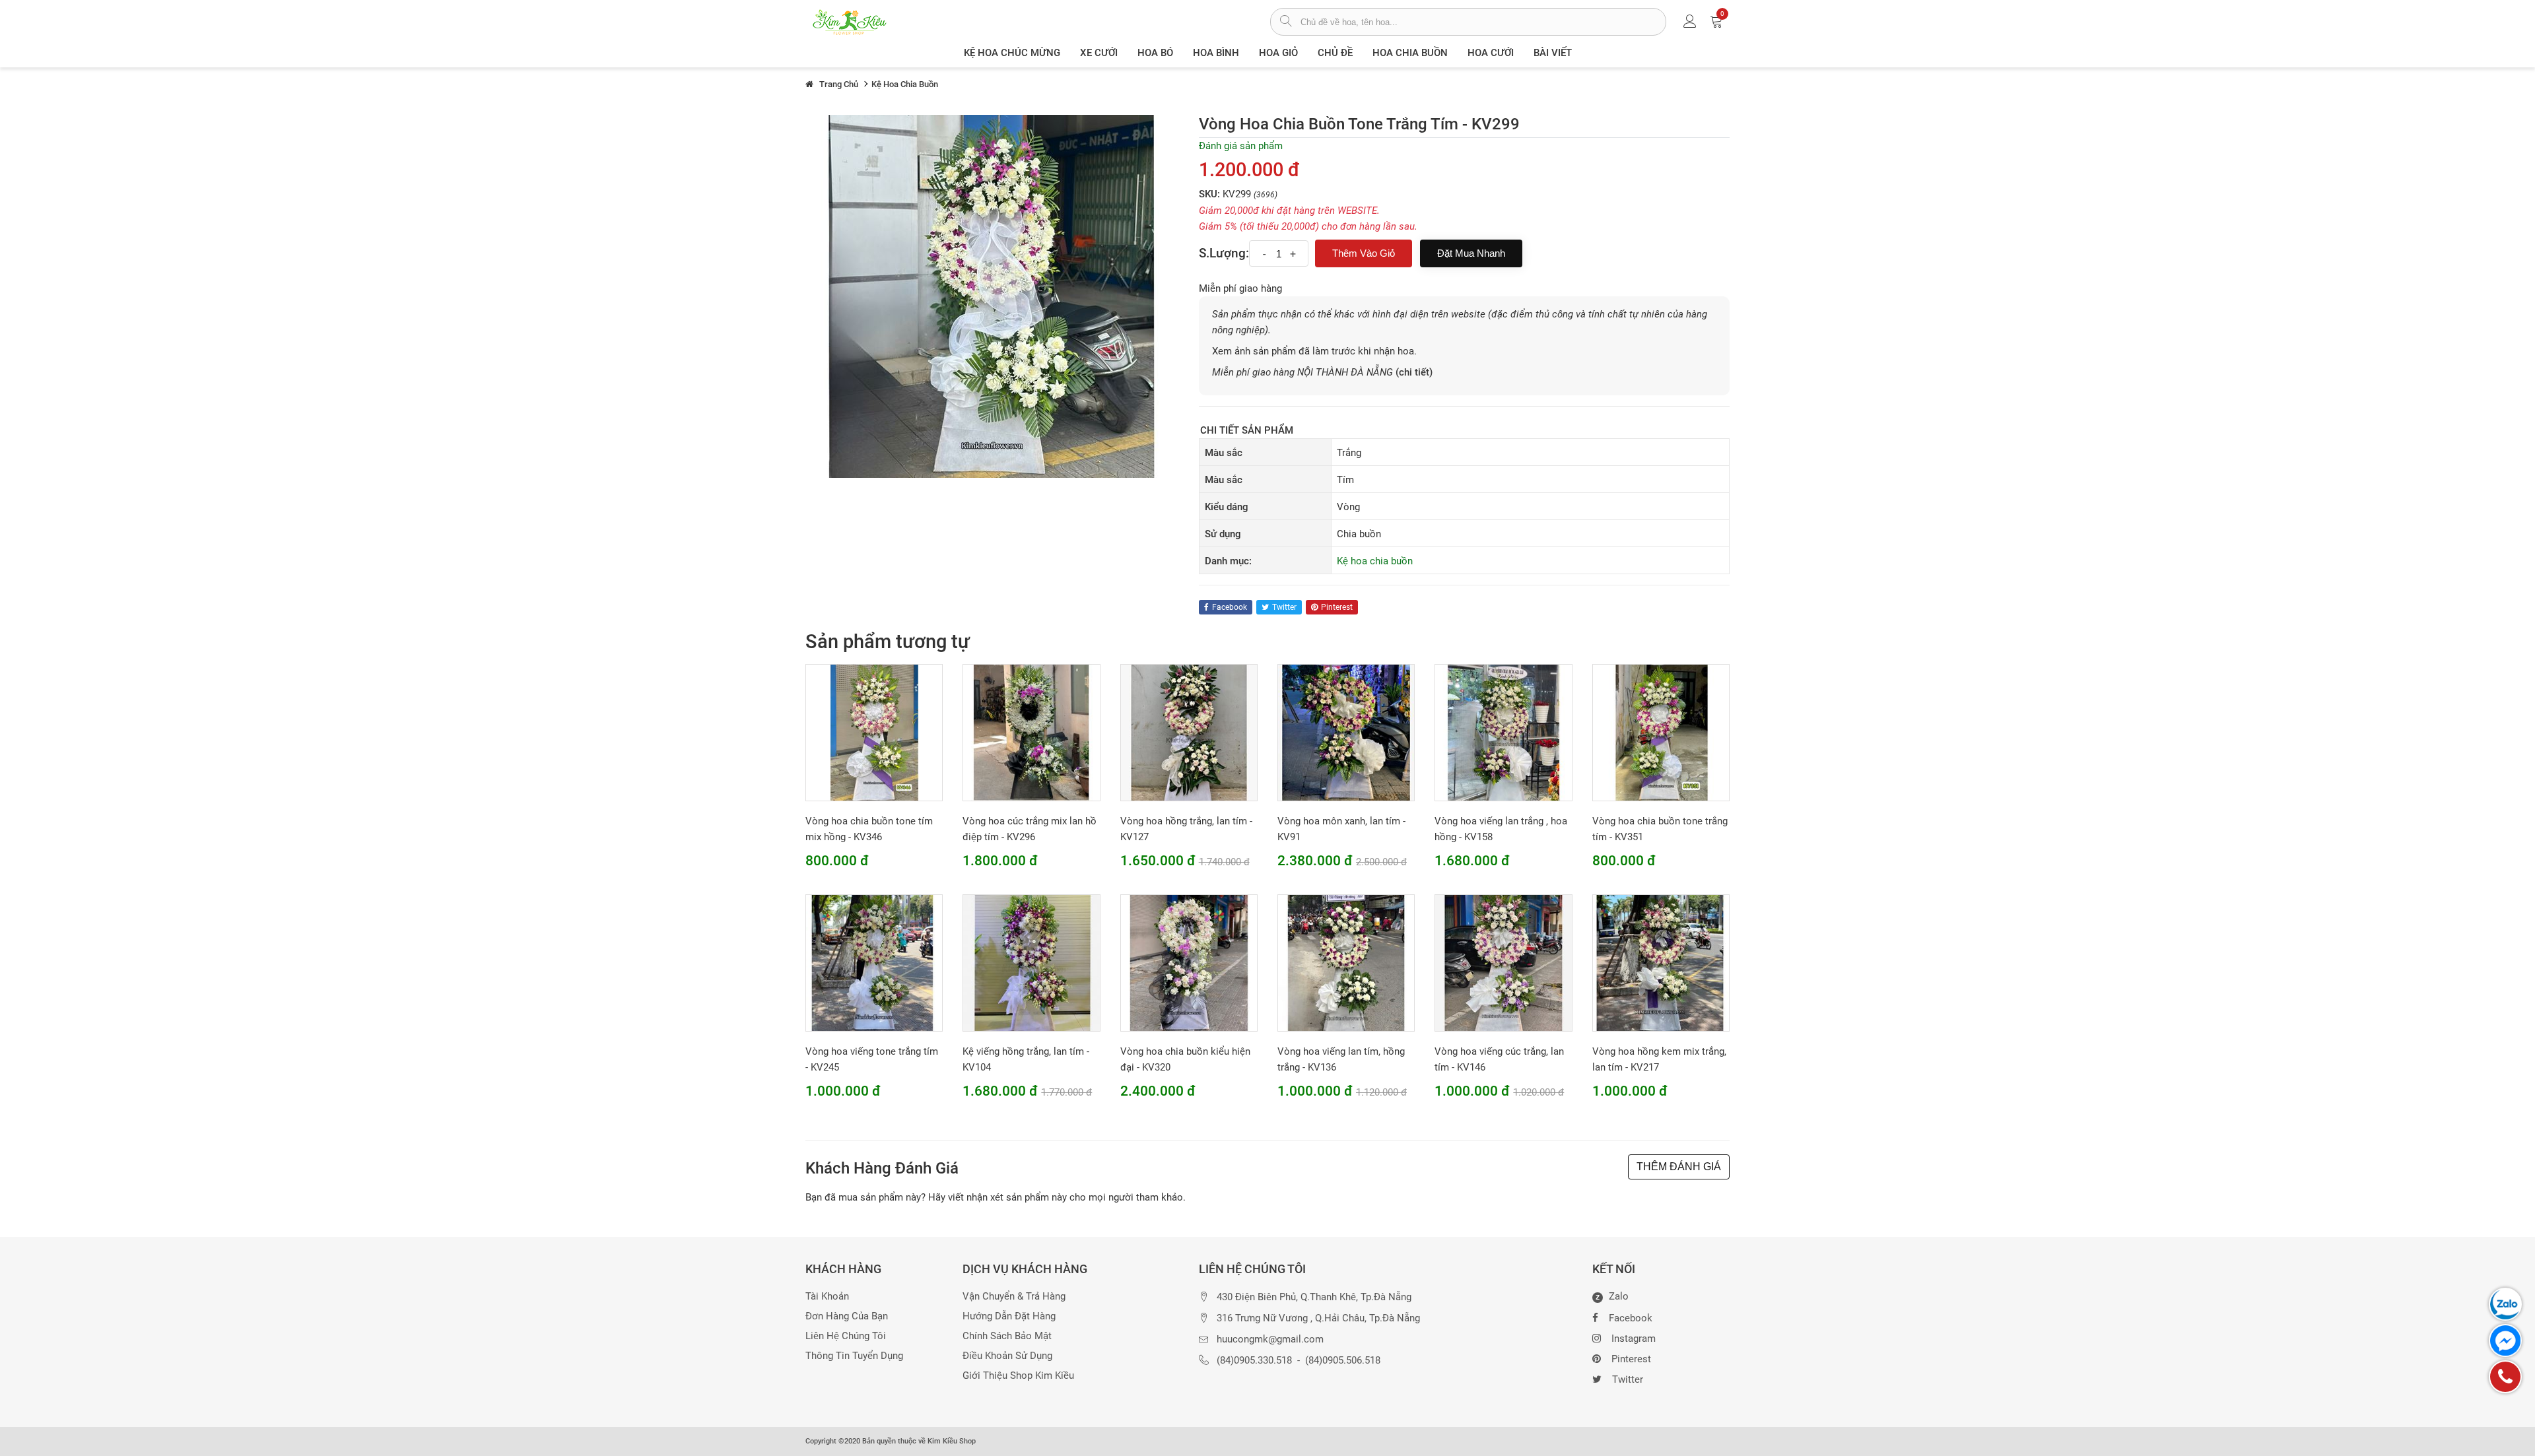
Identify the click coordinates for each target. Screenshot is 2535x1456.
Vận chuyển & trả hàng (1014, 1297)
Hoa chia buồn (1410, 53)
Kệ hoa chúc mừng (1012, 53)
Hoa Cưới (1491, 53)
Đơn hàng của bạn (847, 1316)
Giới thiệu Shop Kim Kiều (1018, 1376)
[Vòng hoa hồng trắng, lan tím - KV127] (1189, 732)
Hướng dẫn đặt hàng (1009, 1316)
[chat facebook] (2505, 1340)
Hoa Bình (1216, 53)
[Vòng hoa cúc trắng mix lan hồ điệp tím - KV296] (1031, 732)
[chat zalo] (2505, 1304)
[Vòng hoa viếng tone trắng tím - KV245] (874, 962)
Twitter (1628, 1379)
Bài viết (1553, 53)
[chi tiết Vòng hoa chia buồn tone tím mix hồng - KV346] (874, 732)
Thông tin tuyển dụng (854, 1356)
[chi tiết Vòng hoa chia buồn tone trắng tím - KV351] (1661, 732)
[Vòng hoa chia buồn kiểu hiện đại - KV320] (1189, 962)
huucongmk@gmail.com (1270, 1340)
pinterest (1337, 607)
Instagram (1634, 1339)
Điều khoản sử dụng (1007, 1356)
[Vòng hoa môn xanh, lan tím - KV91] (1346, 732)
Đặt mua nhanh (1471, 253)
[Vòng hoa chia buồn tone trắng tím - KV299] (992, 296)
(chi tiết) (1414, 372)
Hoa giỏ (1278, 53)
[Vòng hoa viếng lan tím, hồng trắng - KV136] (1346, 962)
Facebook (1631, 1318)
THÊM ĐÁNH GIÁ (1679, 1167)
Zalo (1612, 1297)
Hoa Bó (1155, 53)
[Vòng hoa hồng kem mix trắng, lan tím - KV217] (1661, 962)
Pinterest (1631, 1359)
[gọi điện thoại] (2505, 1377)
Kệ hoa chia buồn (1375, 561)
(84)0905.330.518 (1254, 1361)
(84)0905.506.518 (1343, 1361)
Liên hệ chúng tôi (846, 1336)
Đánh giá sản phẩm (1241, 146)
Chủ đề (1335, 53)
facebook (1230, 607)
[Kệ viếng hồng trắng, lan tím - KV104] (1031, 962)
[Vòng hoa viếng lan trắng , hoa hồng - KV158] (1503, 732)
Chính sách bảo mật (1007, 1336)
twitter (1284, 607)
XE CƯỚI (1099, 53)
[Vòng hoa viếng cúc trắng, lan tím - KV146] (1503, 962)
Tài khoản (827, 1297)
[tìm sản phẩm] (1286, 22)
